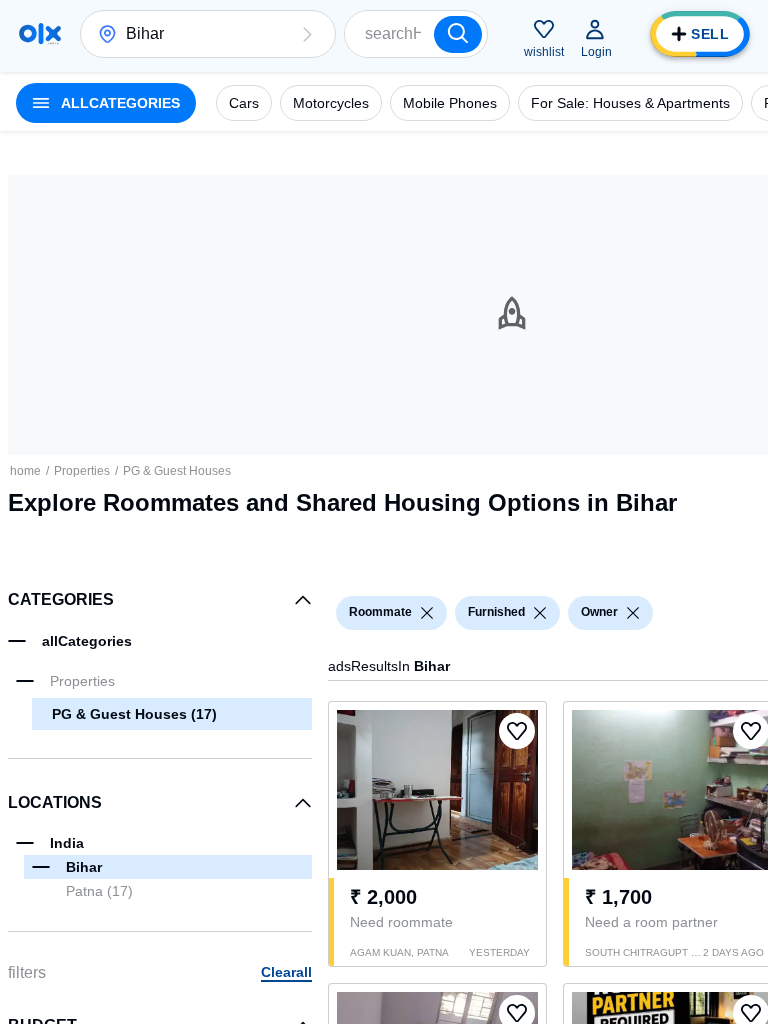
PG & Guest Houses (177, 471)
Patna (99, 891)
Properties (82, 471)
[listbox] (427, 613)
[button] (307, 34)
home (25, 471)
